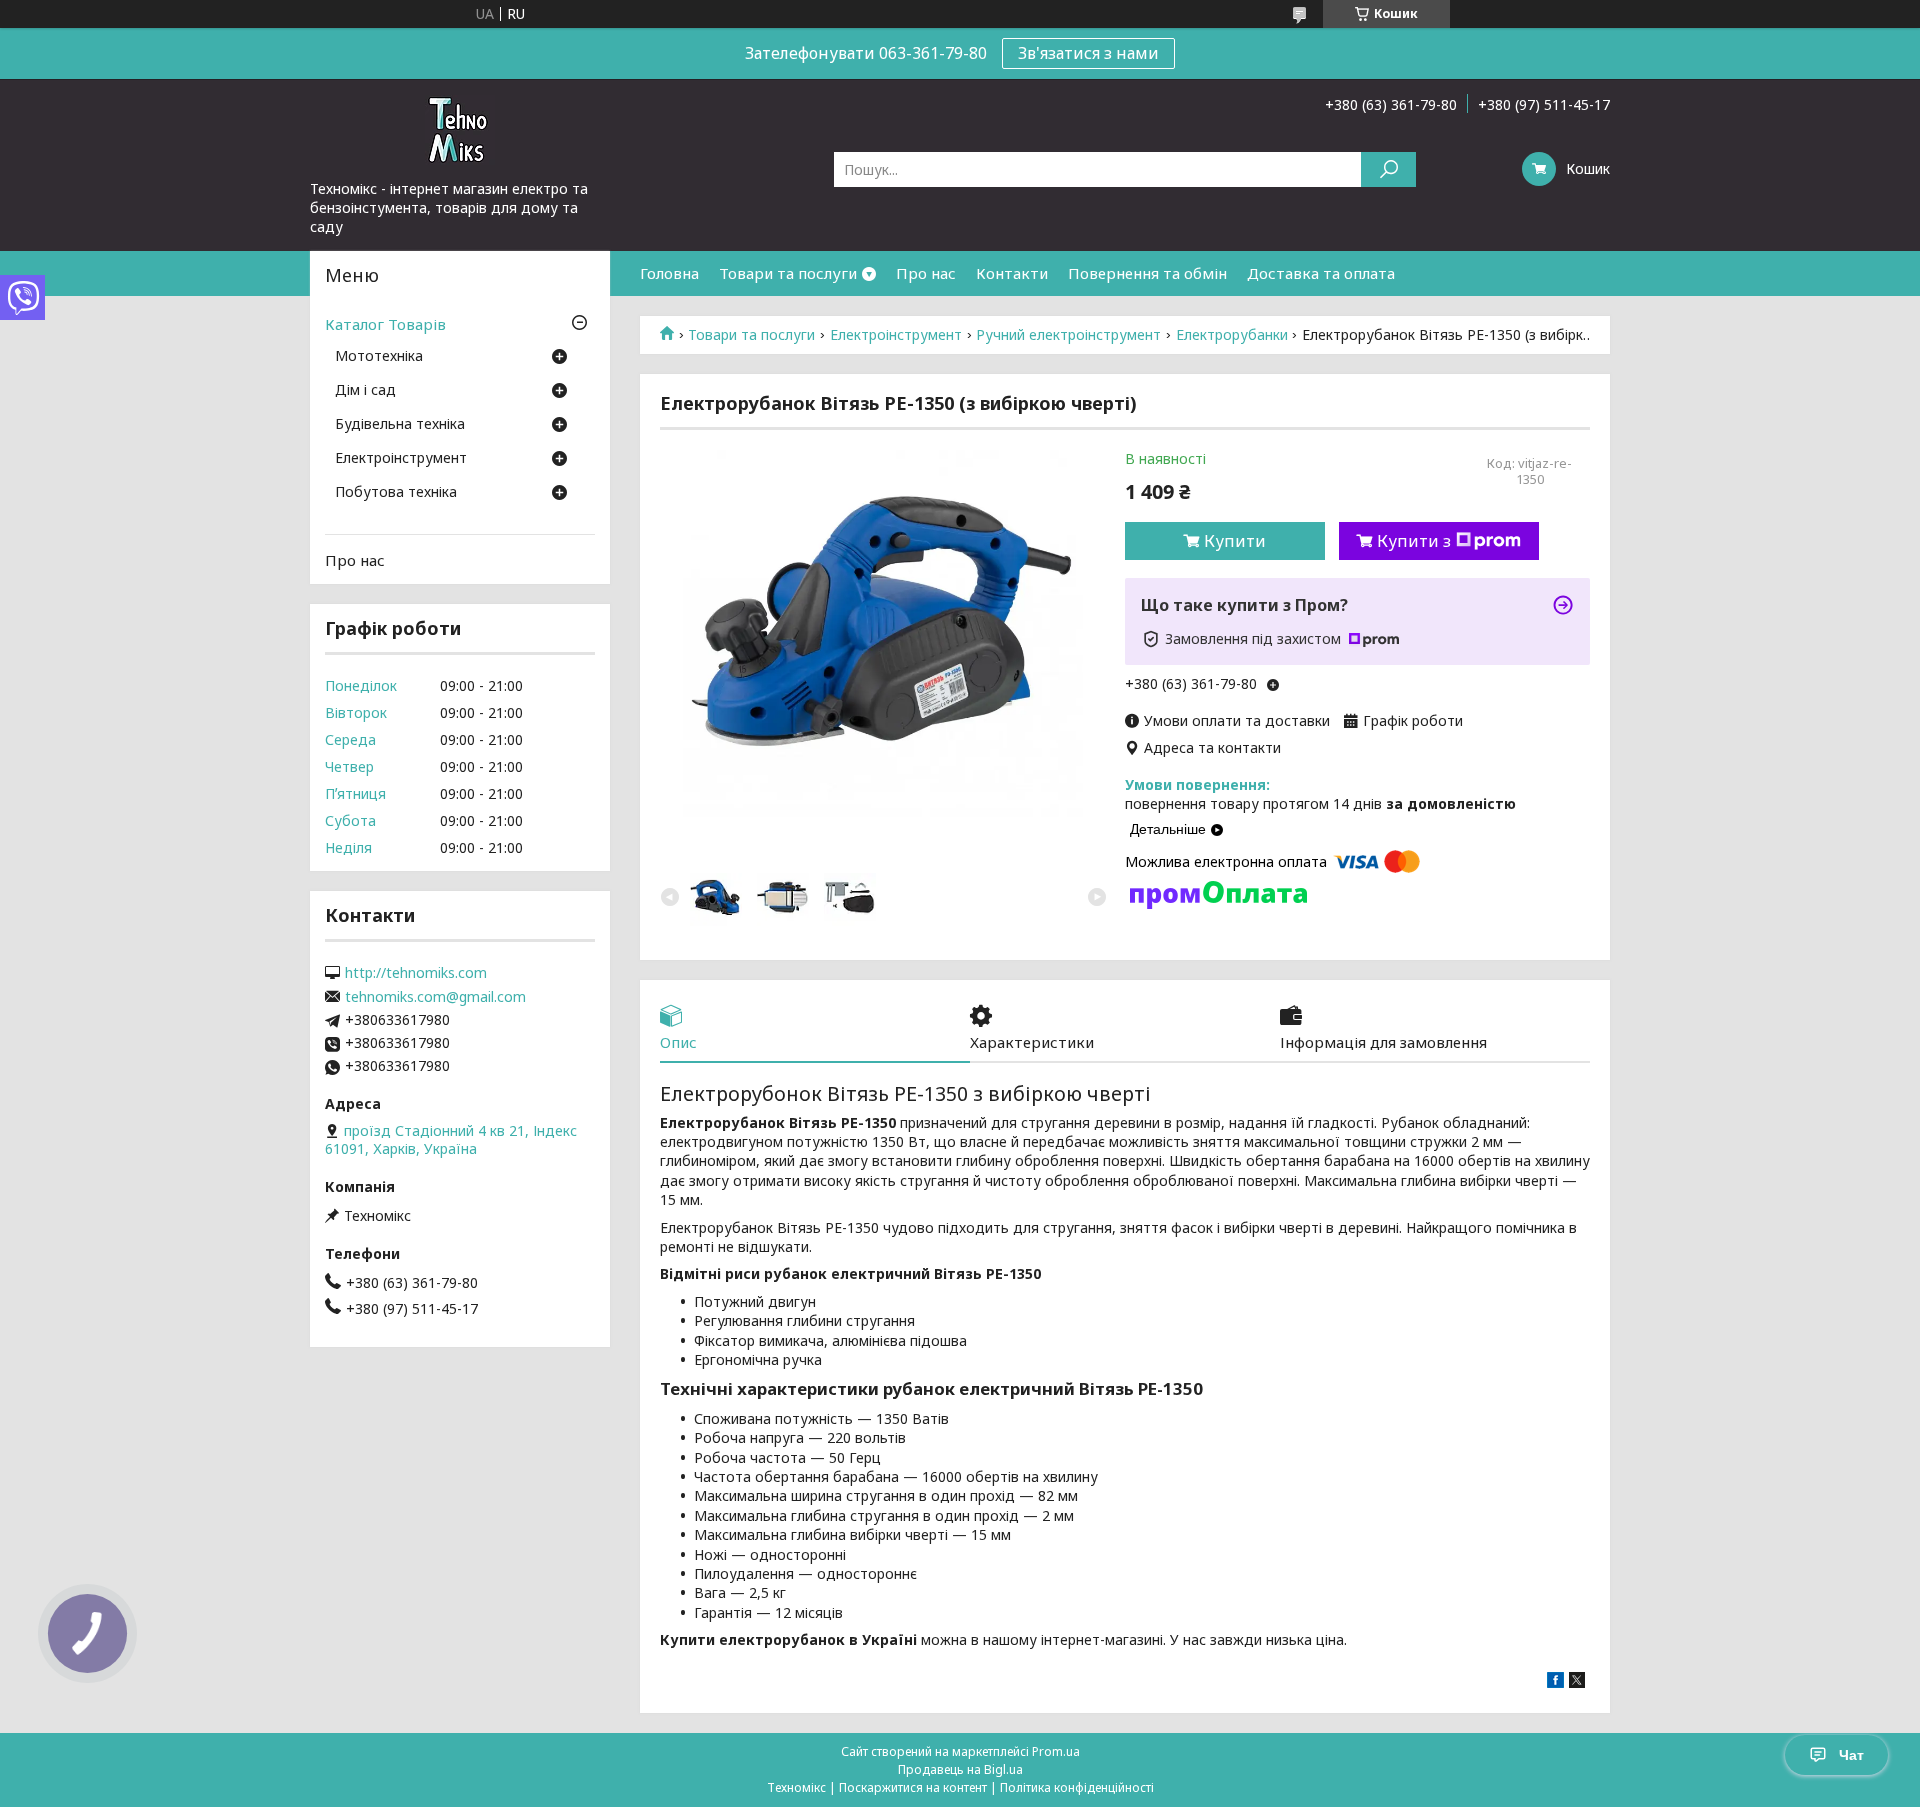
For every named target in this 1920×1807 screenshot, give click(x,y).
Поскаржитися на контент (913, 1787)
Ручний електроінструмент (1068, 335)
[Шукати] (1388, 169)
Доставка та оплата (1321, 273)
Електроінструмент (896, 335)
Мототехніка (379, 357)
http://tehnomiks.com (416, 973)
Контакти (1012, 273)
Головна (669, 273)
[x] (1577, 1682)
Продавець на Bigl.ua (960, 1769)
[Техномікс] (460, 129)
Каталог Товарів (385, 324)
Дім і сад (365, 391)
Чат (1851, 1755)
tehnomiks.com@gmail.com (435, 997)
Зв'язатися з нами (1088, 53)
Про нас (926, 273)
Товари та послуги (788, 273)
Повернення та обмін (1147, 273)
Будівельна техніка (400, 425)
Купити (1235, 541)
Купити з (1414, 541)
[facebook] (1555, 1682)
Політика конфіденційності (1077, 1787)
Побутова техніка (396, 493)
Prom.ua (1056, 1751)
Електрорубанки (1232, 335)
